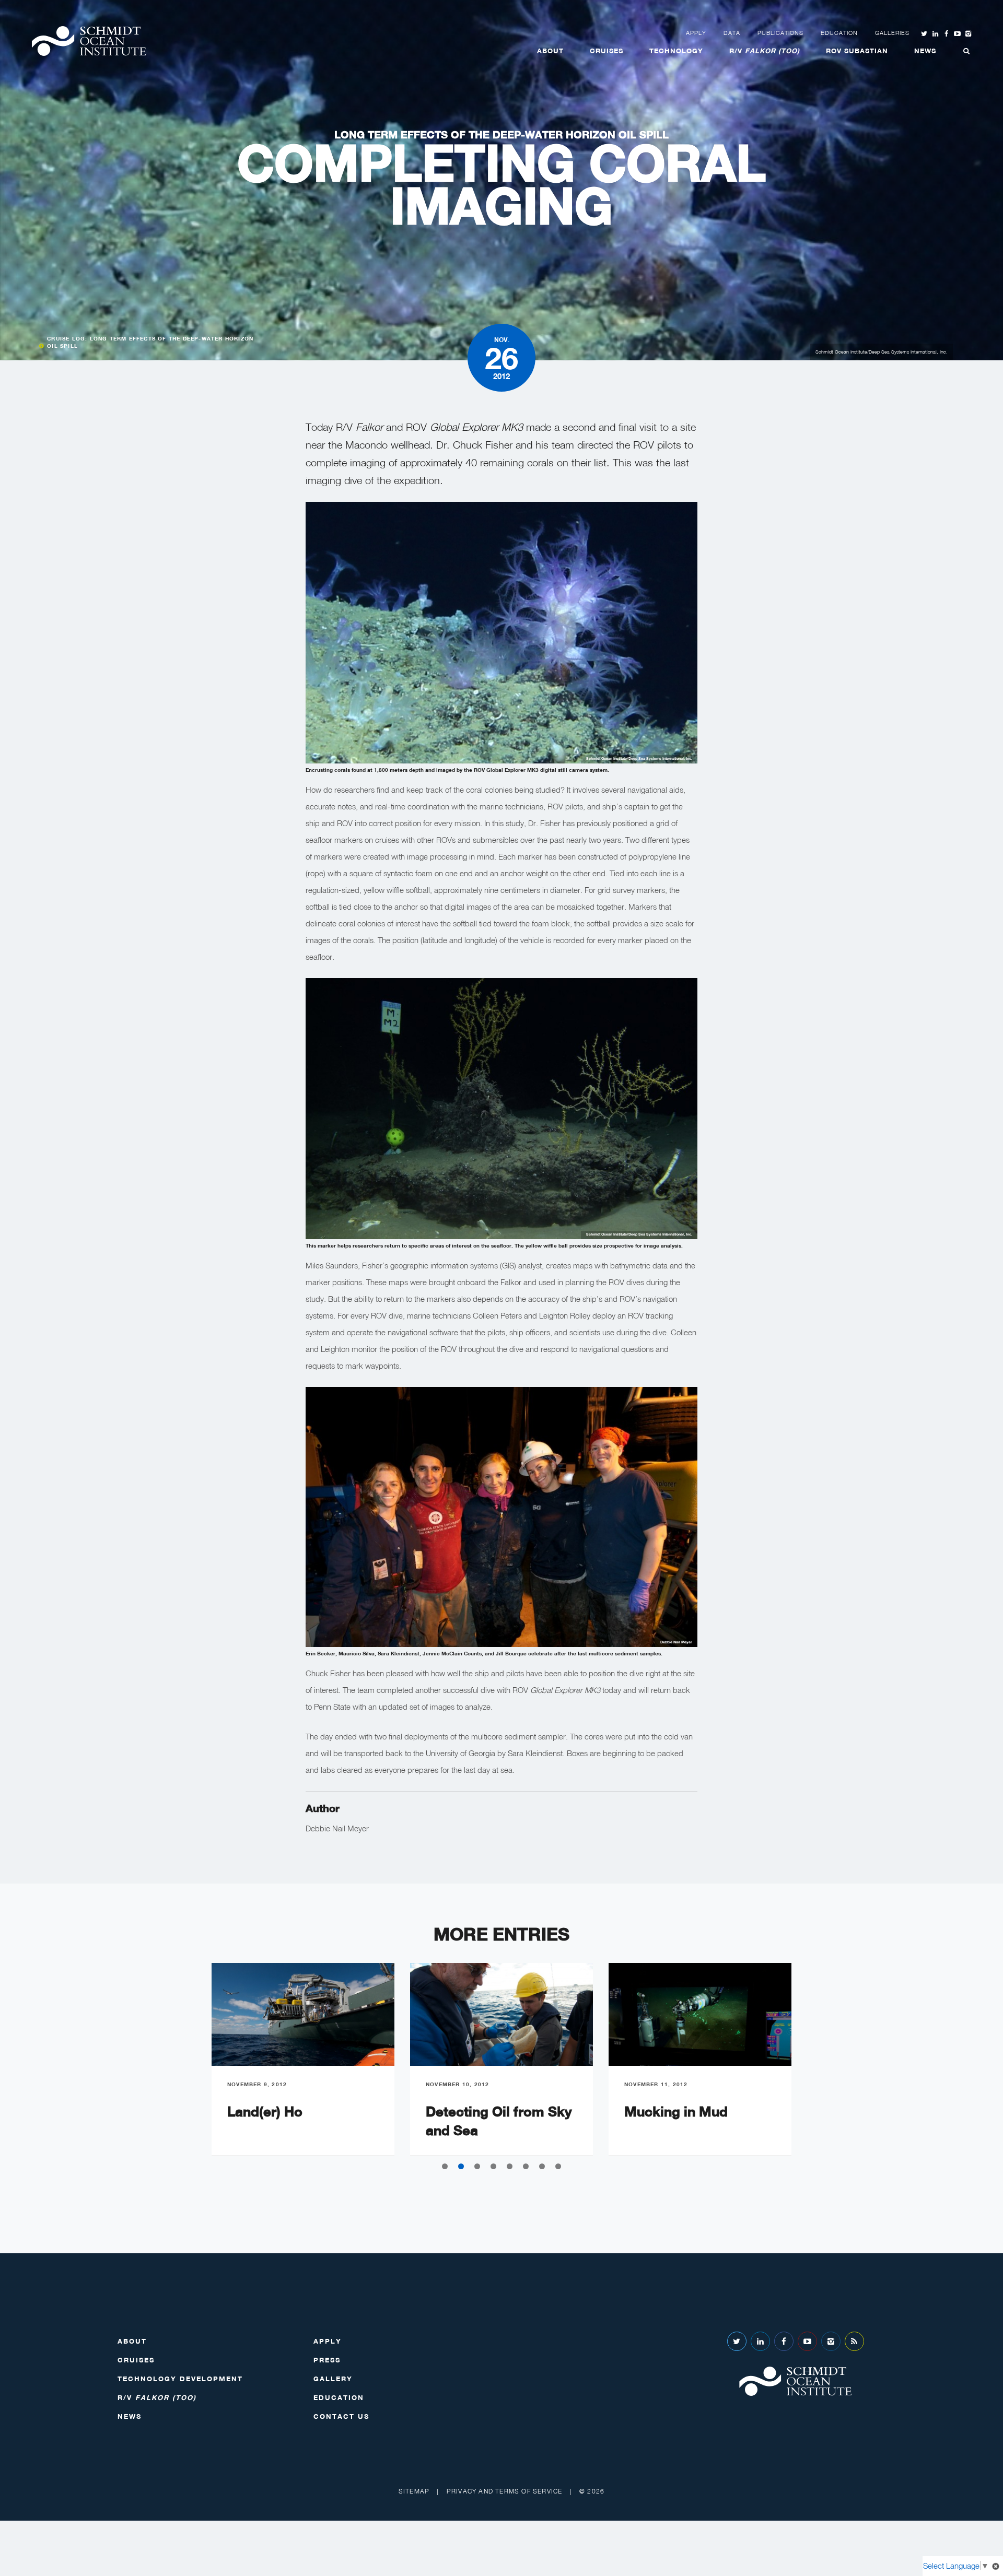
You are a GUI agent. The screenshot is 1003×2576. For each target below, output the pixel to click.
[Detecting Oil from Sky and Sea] (501, 2014)
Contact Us (341, 2416)
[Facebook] (784, 2341)
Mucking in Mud (676, 2112)
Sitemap (414, 2491)
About (550, 51)
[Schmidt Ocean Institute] (89, 41)
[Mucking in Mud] (700, 2014)
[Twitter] (737, 2341)
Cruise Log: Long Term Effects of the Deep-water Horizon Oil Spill (150, 342)
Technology (676, 51)
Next (815, 2067)
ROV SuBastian (857, 51)
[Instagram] (831, 2341)
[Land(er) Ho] (303, 2014)
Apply (696, 33)
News (925, 51)
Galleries (892, 33)
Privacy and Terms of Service (505, 2491)
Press (327, 2360)
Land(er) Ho (265, 2112)
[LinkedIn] (760, 2341)
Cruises (607, 51)
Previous (188, 2067)
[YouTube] (807, 2341)
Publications (780, 33)
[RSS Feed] (854, 2341)
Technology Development (180, 2379)
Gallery (333, 2379)
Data (732, 33)
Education (839, 33)
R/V (765, 51)
